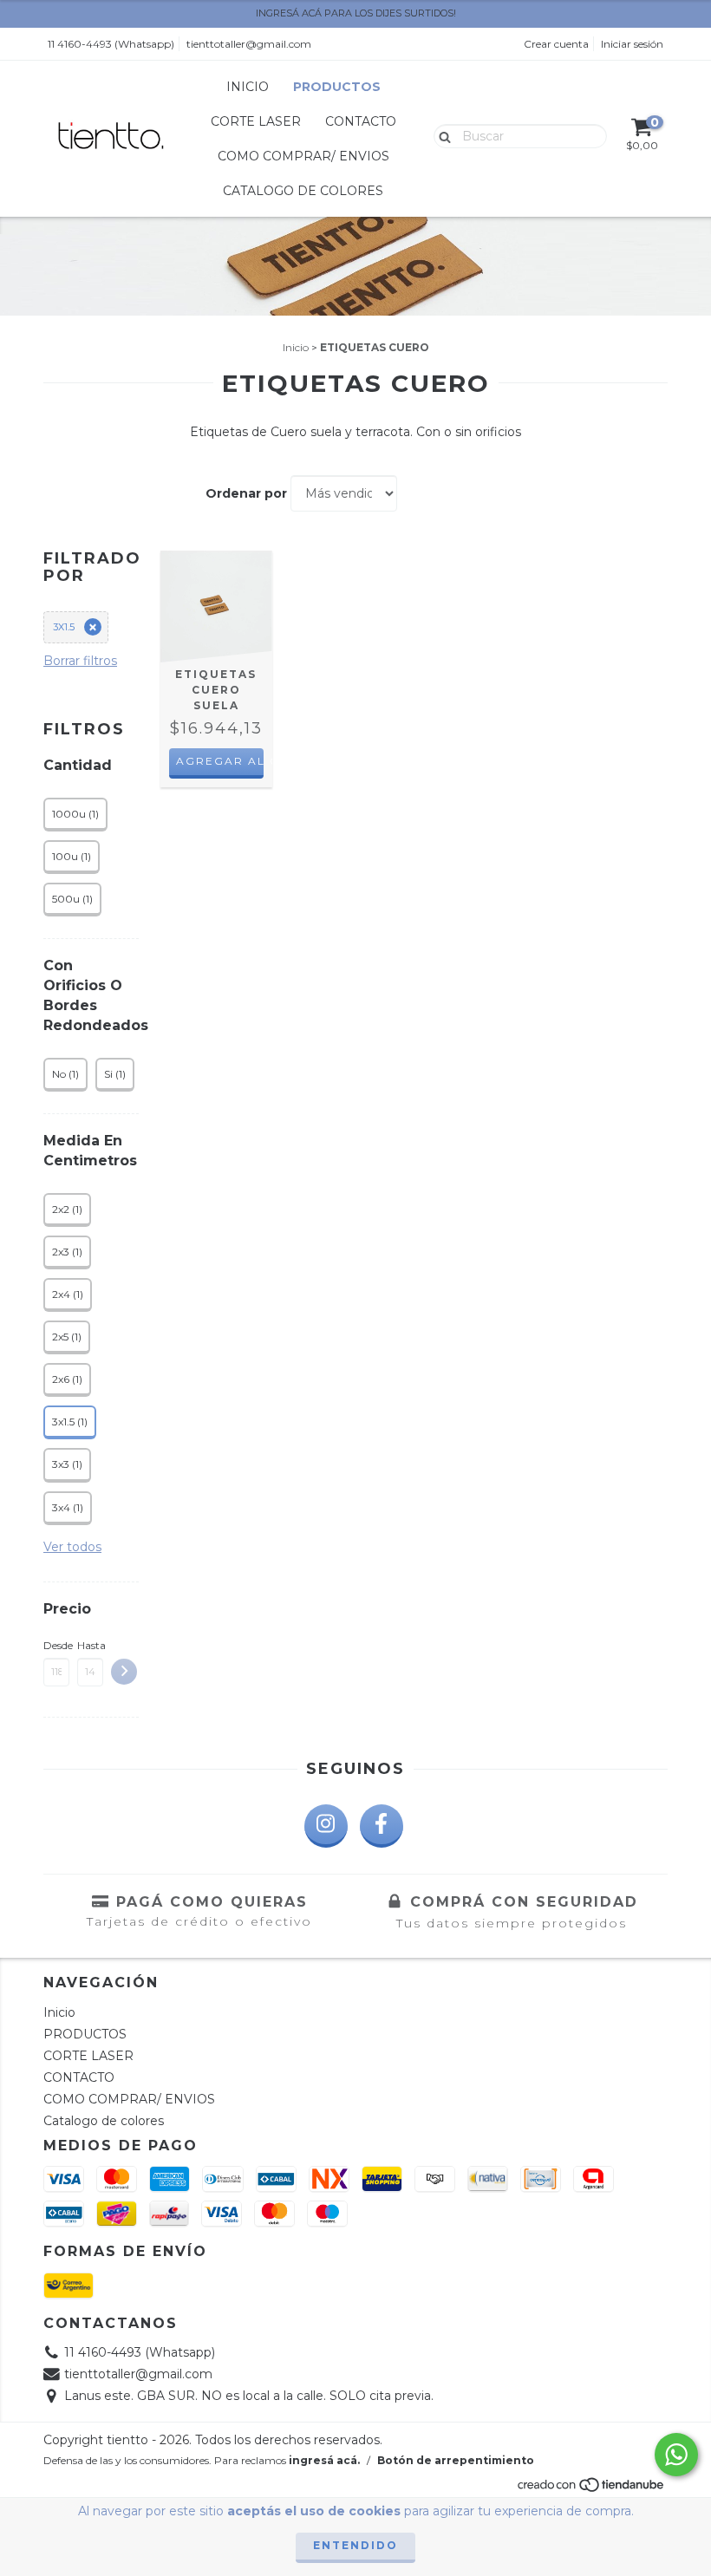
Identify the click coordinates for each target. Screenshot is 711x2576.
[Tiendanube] (592, 2490)
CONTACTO (361, 121)
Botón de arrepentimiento (456, 2460)
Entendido (355, 2545)
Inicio (248, 87)
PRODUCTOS (337, 87)
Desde (56, 1645)
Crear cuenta (556, 44)
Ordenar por (246, 493)
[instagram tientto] (326, 1826)
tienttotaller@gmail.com (249, 44)
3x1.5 (64, 627)
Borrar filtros (80, 661)
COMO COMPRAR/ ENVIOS (303, 156)
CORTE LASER (256, 121)
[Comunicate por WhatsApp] (676, 2455)
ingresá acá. (324, 2460)
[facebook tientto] (382, 1826)
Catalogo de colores (303, 191)
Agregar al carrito (220, 761)
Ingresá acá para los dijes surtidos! (356, 13)
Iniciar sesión (632, 44)
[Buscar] (441, 135)
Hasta (90, 1645)
